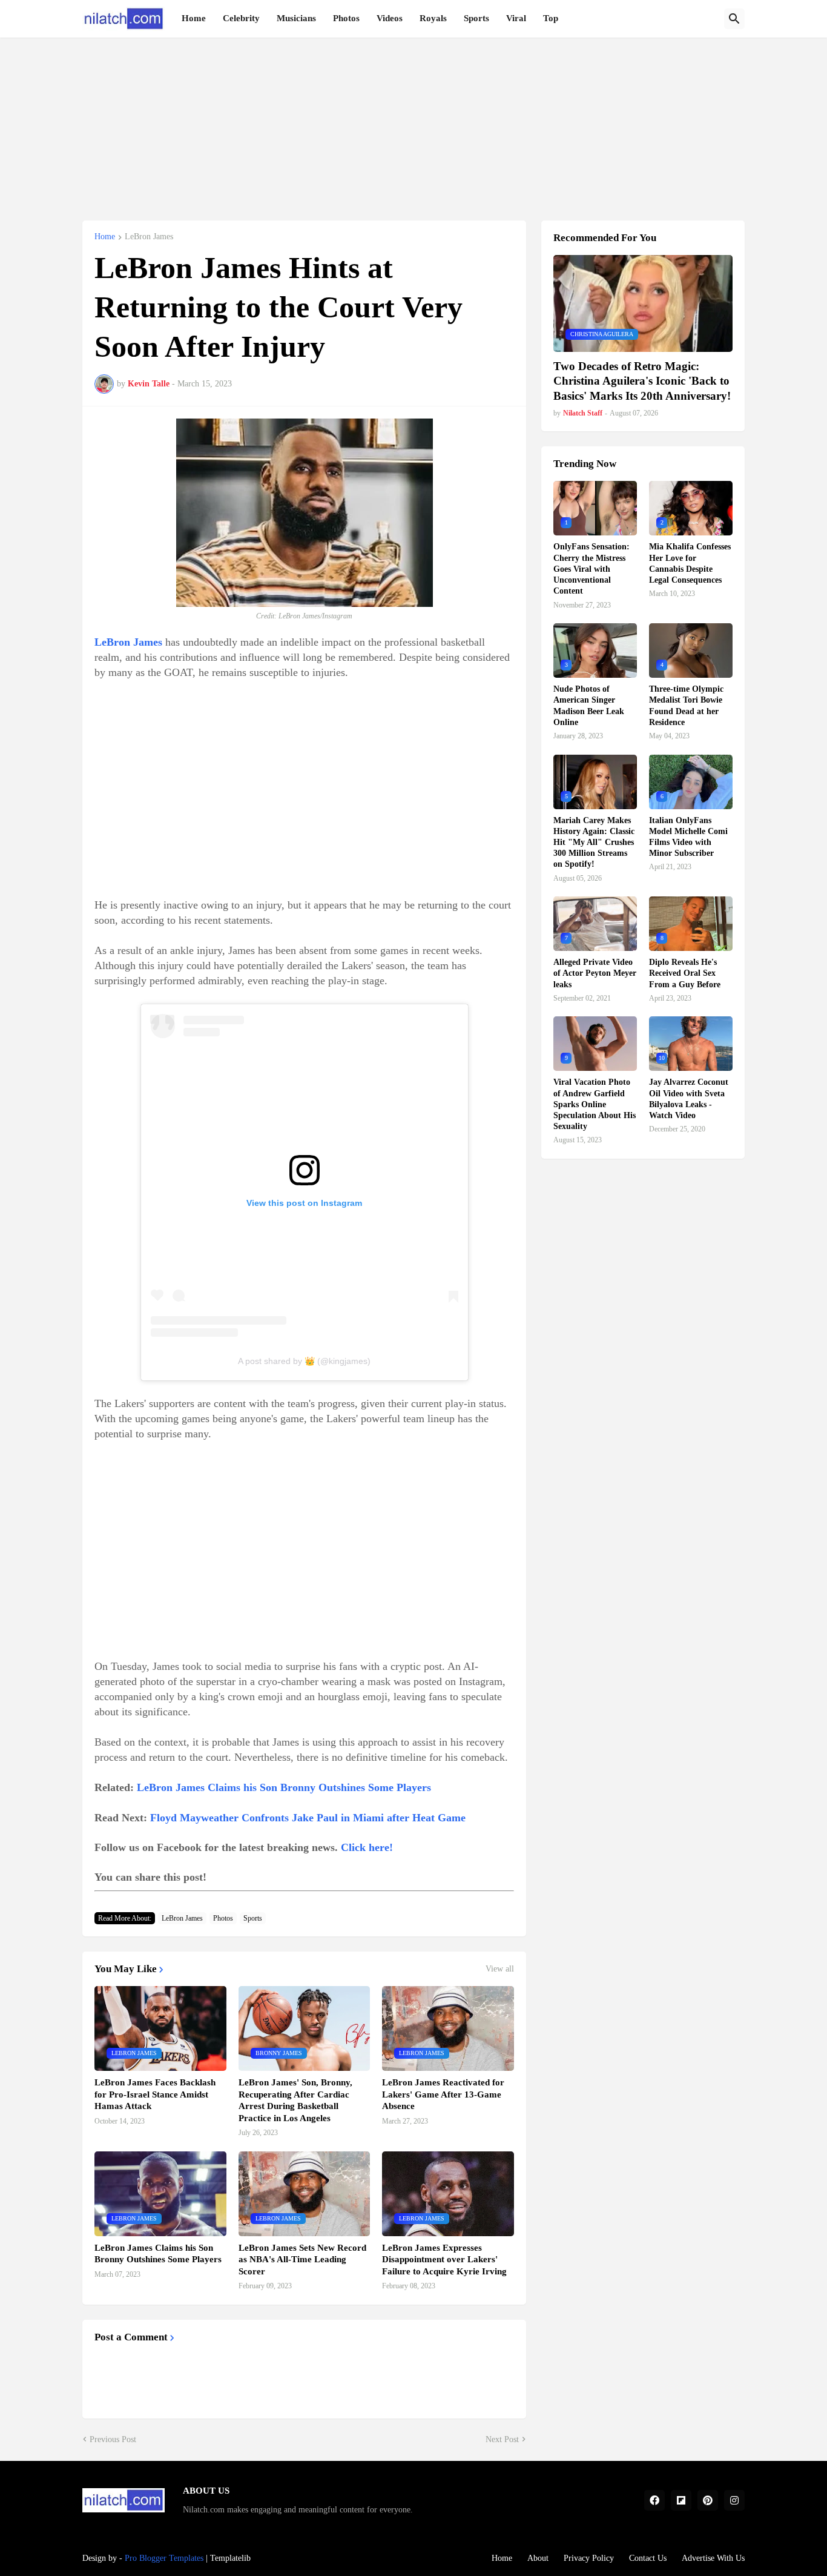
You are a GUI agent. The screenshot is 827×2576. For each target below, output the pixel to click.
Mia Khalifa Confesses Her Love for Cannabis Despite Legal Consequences (690, 563)
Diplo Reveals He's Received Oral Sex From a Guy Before (685, 973)
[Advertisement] (413, 122)
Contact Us (648, 2558)
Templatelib (230, 2558)
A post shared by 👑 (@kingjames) (304, 1361)
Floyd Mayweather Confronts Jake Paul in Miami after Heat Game (308, 1818)
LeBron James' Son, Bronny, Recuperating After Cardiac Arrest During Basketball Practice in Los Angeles (295, 2100)
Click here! (367, 1847)
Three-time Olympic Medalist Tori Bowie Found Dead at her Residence (686, 706)
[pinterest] (708, 2500)
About (538, 2558)
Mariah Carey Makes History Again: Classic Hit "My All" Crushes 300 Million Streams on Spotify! (594, 843)
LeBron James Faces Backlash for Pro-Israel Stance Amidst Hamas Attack (155, 2094)
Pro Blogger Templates (164, 2558)
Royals (433, 18)
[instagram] (734, 2500)
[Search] (734, 19)
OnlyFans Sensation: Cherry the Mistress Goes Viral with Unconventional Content (591, 569)
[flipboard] (681, 2500)
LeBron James (149, 237)
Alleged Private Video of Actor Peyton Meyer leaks (595, 973)
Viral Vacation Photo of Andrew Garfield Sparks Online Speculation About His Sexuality (595, 1104)
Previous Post (113, 2439)
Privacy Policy (589, 2558)
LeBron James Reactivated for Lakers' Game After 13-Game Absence (443, 2094)
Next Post (502, 2439)
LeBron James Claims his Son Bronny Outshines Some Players (284, 1787)
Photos (346, 18)
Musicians (296, 18)
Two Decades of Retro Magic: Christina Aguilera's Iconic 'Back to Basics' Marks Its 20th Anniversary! (642, 381)
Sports (476, 18)
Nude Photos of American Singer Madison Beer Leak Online (589, 706)
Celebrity (241, 18)
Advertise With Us (713, 2558)
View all (500, 1969)
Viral (516, 18)
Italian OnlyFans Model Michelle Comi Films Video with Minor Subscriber (688, 837)
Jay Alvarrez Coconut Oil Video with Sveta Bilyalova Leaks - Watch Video (689, 1099)
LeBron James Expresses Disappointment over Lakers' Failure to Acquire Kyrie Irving (444, 2260)
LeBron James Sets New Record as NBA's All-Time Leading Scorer (302, 2260)
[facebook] (654, 2500)
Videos (390, 18)
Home (194, 18)
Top (551, 18)
